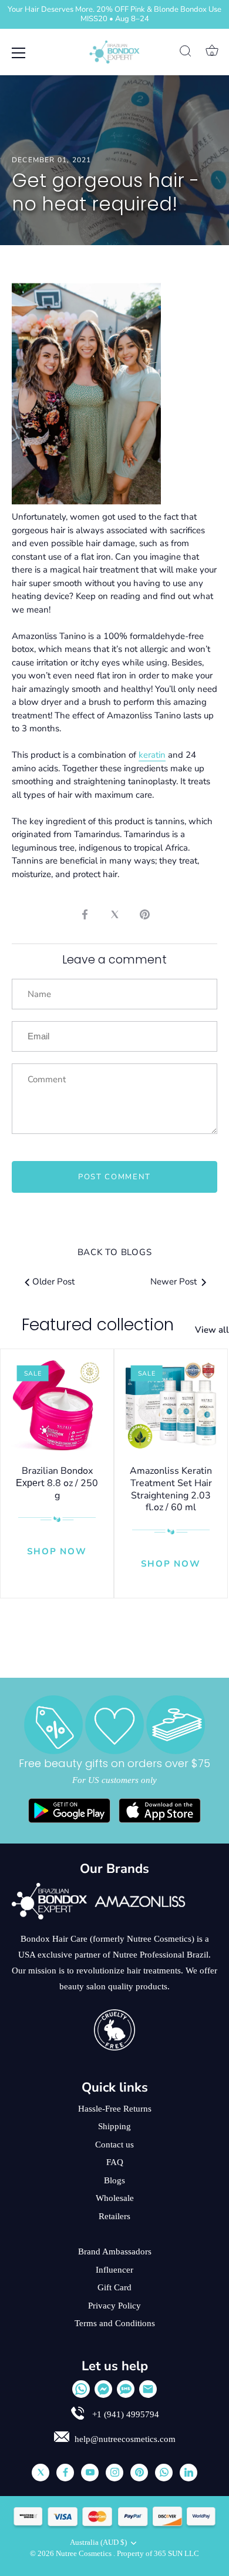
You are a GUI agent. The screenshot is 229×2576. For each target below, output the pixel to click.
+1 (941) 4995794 (124, 2414)
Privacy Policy (114, 2306)
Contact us (114, 2145)
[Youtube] (90, 2473)
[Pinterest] (139, 2473)
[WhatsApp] (81, 2389)
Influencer (114, 2270)
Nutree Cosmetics (85, 2554)
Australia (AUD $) (98, 2542)
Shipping (114, 2126)
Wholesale (115, 2198)
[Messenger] (103, 2389)
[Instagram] (114, 2473)
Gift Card (114, 2287)
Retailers (114, 2216)
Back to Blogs (115, 1252)
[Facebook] (65, 2473)
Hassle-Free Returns (115, 2109)
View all (212, 1330)
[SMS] (126, 2389)
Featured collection (98, 1325)
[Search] (186, 53)
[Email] (148, 2389)
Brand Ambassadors (115, 2252)
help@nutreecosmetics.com (125, 2439)
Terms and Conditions (115, 2323)
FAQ (115, 2162)
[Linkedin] (188, 2473)
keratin (152, 755)
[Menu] (19, 53)
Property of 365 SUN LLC (158, 2554)
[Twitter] (41, 2473)
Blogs (114, 2180)
